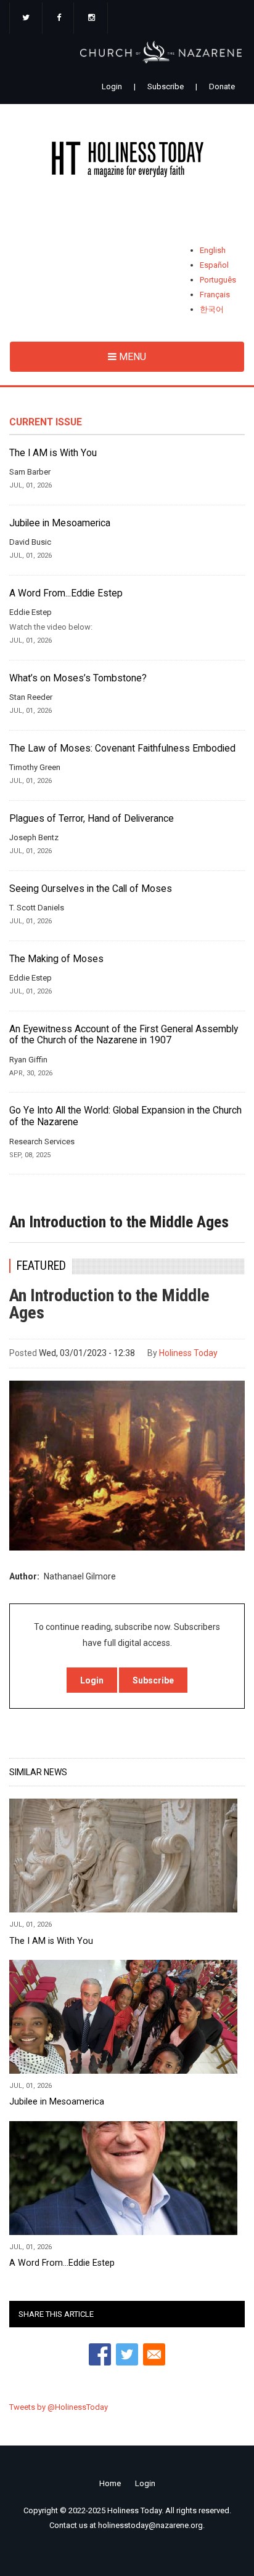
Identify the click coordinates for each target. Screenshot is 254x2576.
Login (112, 86)
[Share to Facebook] (100, 2354)
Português (218, 280)
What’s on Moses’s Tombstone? (78, 678)
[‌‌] (26, 18)
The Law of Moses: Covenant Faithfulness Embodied (122, 748)
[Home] (127, 162)
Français (215, 295)
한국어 (212, 309)
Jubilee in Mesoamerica (60, 523)
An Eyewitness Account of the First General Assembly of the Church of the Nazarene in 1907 (124, 1035)
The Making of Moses (56, 959)
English (213, 250)
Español (214, 265)
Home (110, 2483)
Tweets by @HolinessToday (59, 2407)
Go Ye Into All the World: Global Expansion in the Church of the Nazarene (125, 1116)
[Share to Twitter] (127, 2354)
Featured (41, 1266)
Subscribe (166, 86)
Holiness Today (188, 1353)
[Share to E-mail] (154, 2354)
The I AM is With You (53, 453)
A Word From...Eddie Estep (66, 593)
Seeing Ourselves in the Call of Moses (91, 889)
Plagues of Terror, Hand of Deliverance (92, 819)
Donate (222, 86)
